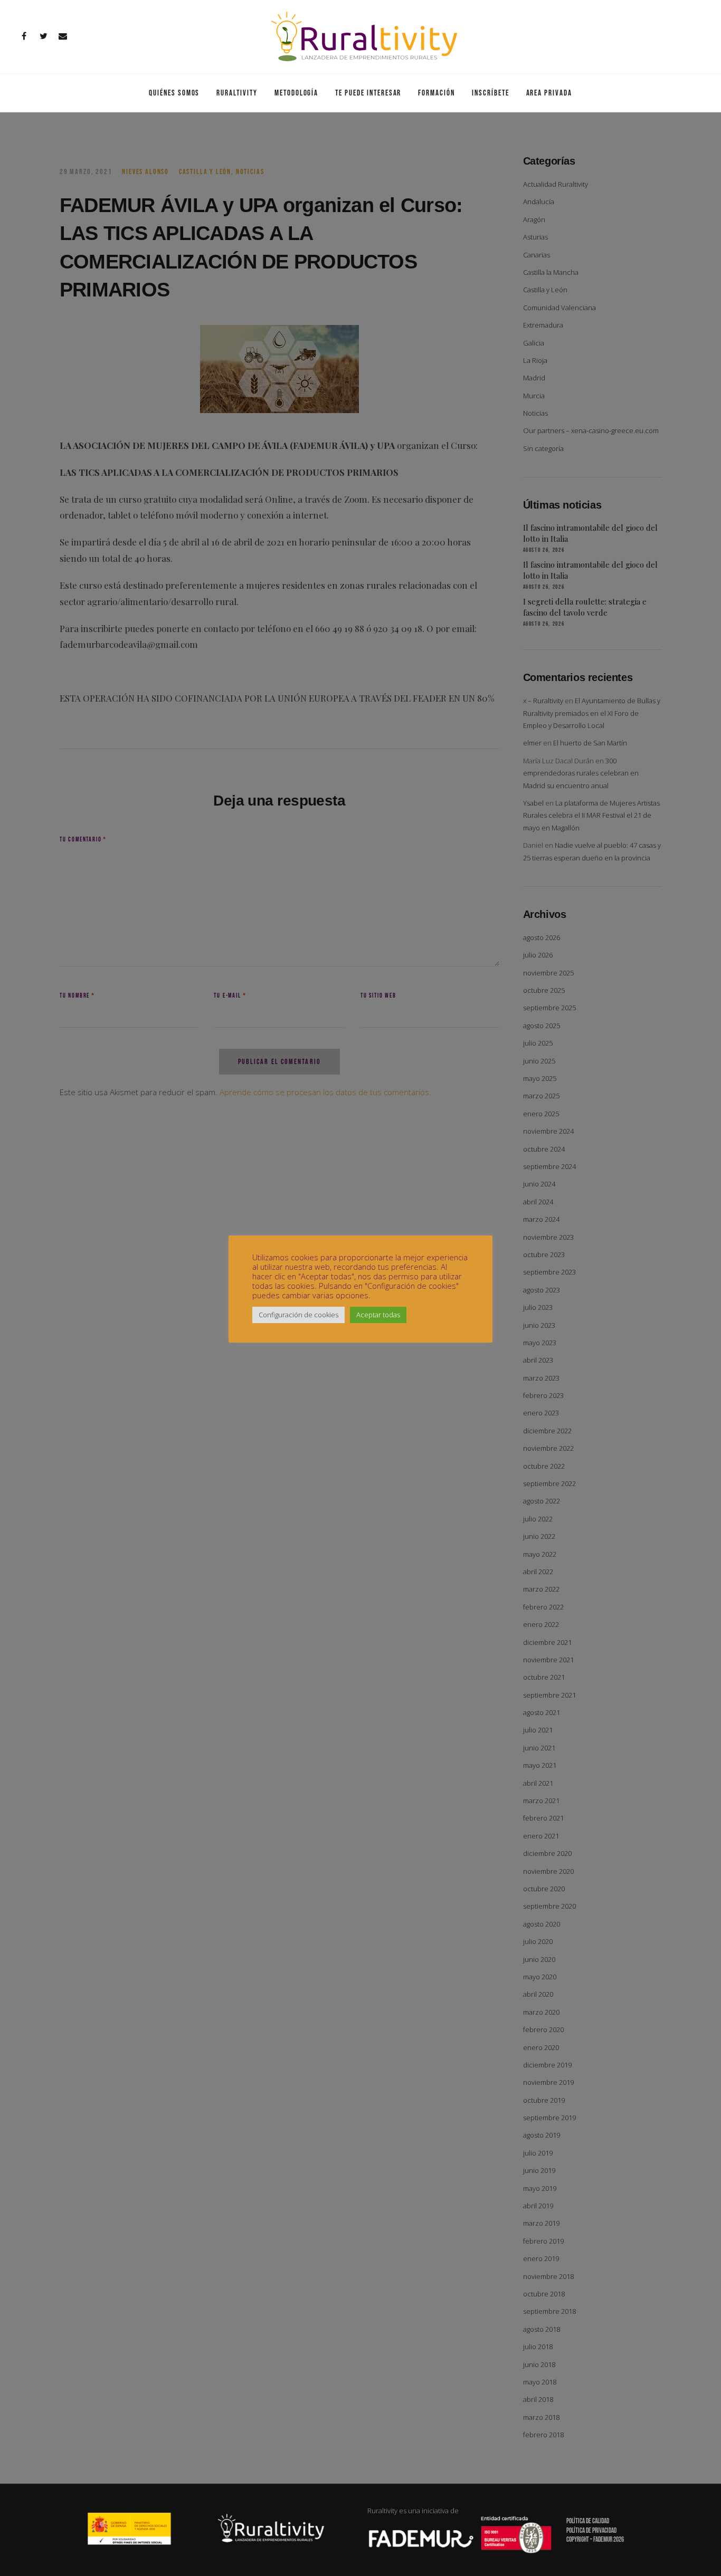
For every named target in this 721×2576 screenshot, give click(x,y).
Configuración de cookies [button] (298, 1315)
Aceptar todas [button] (378, 1315)
